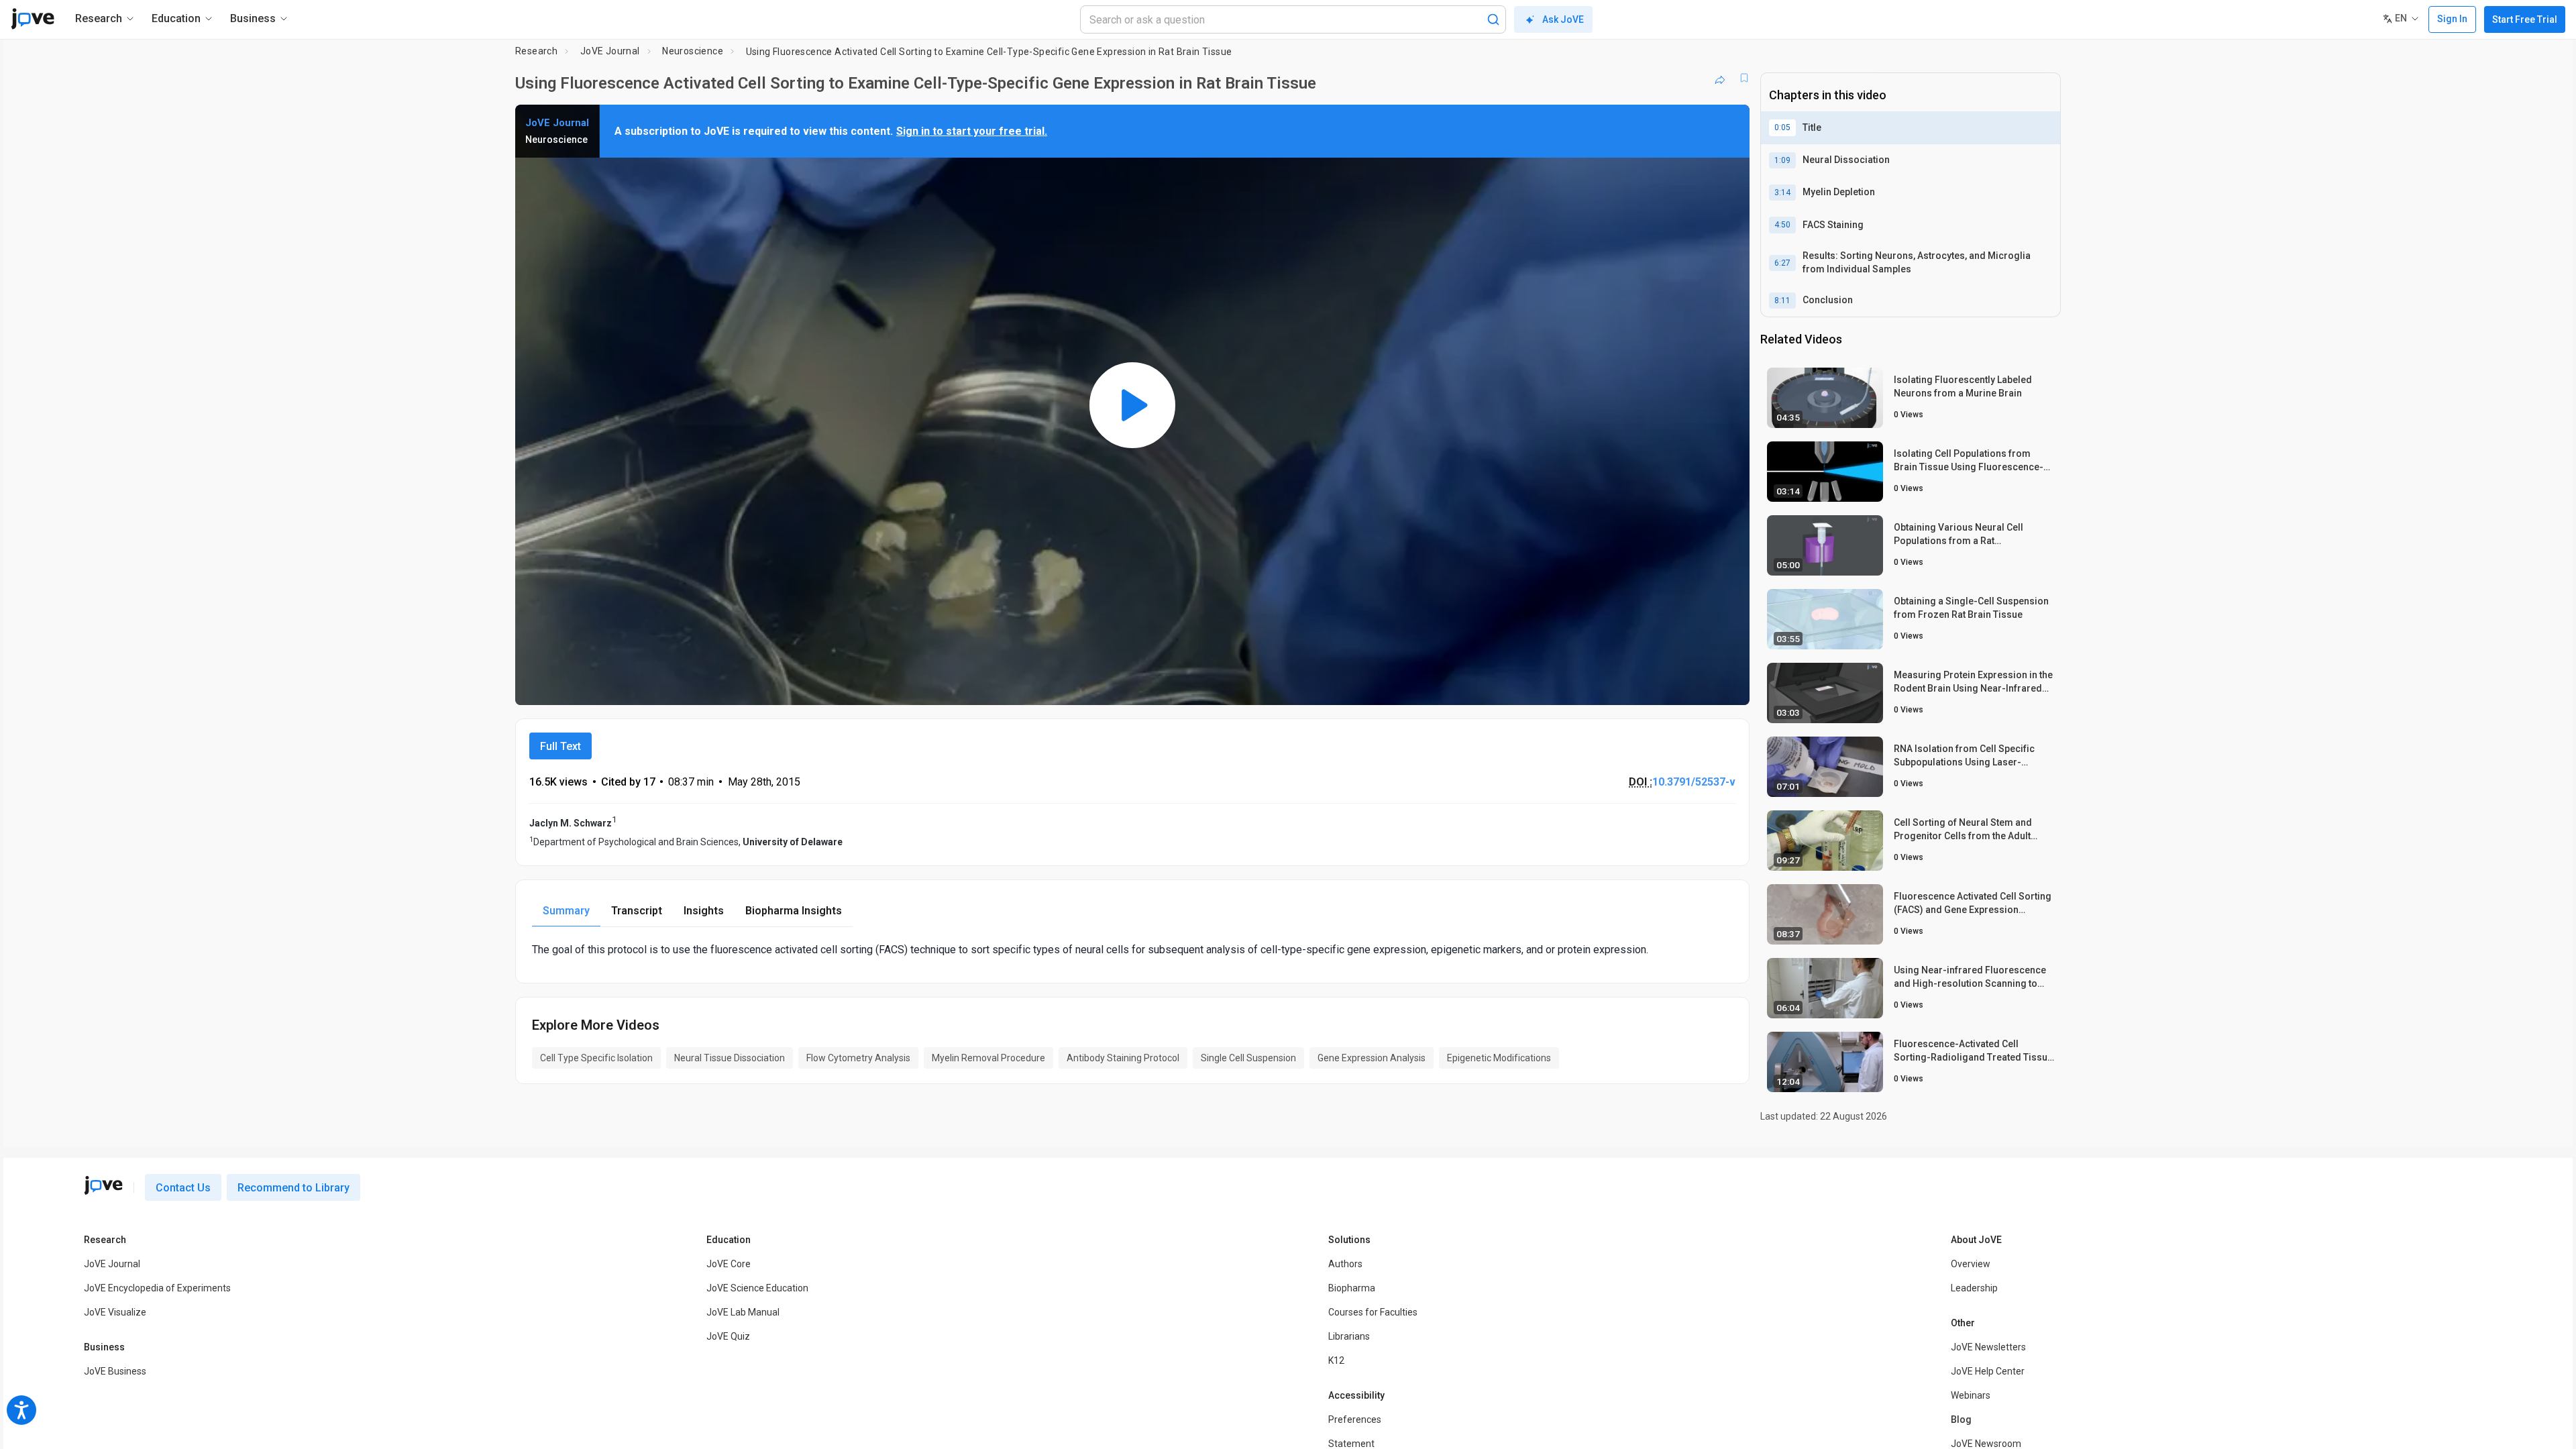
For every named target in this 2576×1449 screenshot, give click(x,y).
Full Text (560, 746)
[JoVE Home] (33, 19)
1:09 (1782, 160)
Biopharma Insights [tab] (794, 911)
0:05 (1782, 127)
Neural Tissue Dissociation (730, 1058)
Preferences (1355, 1419)
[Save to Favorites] (1744, 78)
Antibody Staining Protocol (1123, 1058)
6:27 (1782, 263)
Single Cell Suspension (1248, 1058)
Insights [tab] (704, 911)
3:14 (1782, 193)
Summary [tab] (566, 911)
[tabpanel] (1132, 950)
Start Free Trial (2525, 19)
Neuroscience (693, 51)
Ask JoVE (1563, 19)
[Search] (1493, 19)
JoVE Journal (610, 51)
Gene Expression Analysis (1372, 1058)
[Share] (1720, 78)
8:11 (1782, 301)
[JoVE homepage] (103, 1185)
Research (536, 51)
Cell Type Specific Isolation (596, 1058)
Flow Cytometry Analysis (858, 1058)
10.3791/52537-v (1694, 782)
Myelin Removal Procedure (988, 1058)
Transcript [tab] (637, 911)
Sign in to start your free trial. (972, 131)
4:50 (1782, 225)
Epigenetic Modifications (1499, 1058)
